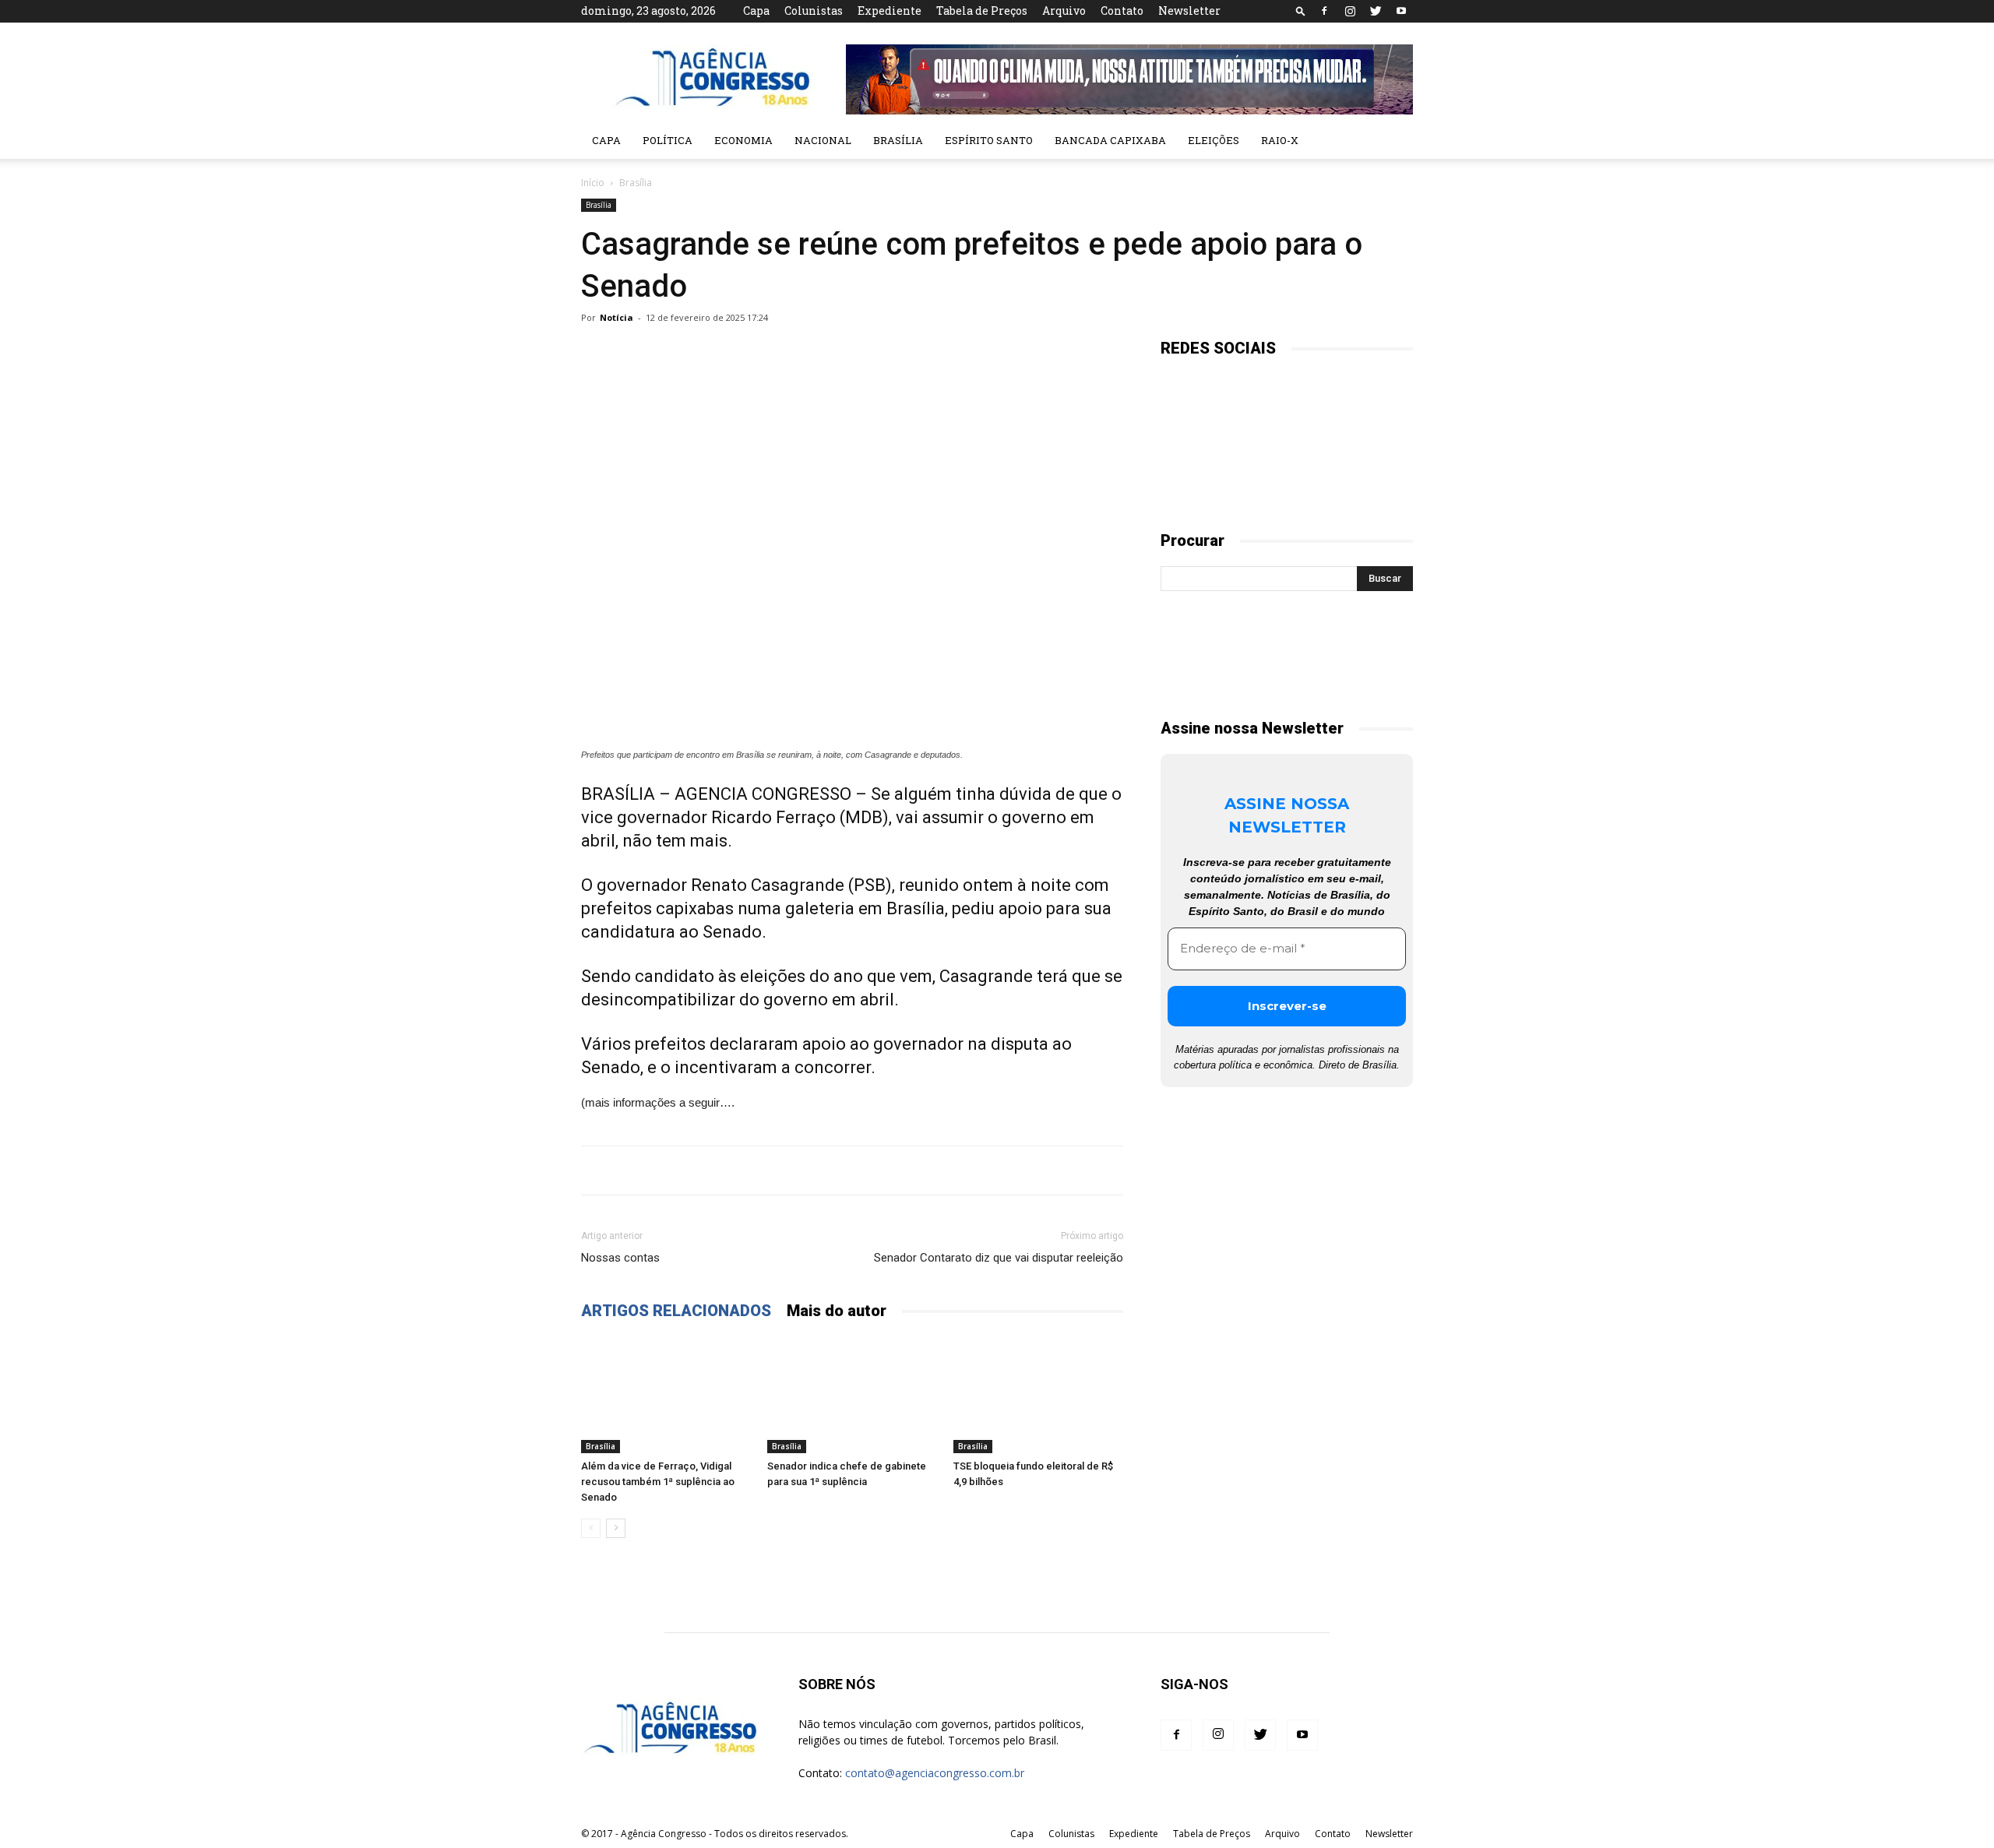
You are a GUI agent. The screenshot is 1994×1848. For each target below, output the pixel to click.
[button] (1301, 11)
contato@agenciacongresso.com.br (935, 1773)
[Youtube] (1401, 11)
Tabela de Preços (982, 11)
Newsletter (1189, 11)
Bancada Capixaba (1110, 140)
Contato (1122, 11)
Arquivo (1064, 11)
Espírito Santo (989, 140)
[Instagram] (1350, 11)
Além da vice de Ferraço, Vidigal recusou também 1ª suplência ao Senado (658, 1482)
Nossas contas (620, 1258)
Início (593, 183)
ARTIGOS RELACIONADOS (676, 1311)
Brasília (898, 140)
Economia (743, 140)
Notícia (617, 317)
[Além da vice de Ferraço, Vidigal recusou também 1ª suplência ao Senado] (666, 1395)
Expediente (890, 11)
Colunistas (814, 11)
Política (668, 140)
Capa (756, 11)
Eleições (1214, 140)
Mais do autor (837, 1311)
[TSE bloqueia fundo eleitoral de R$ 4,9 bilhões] (1038, 1395)
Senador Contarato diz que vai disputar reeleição (999, 1258)
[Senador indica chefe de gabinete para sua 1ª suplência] (852, 1395)
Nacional (823, 140)
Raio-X (1280, 140)
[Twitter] (1376, 11)
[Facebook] (1324, 11)
